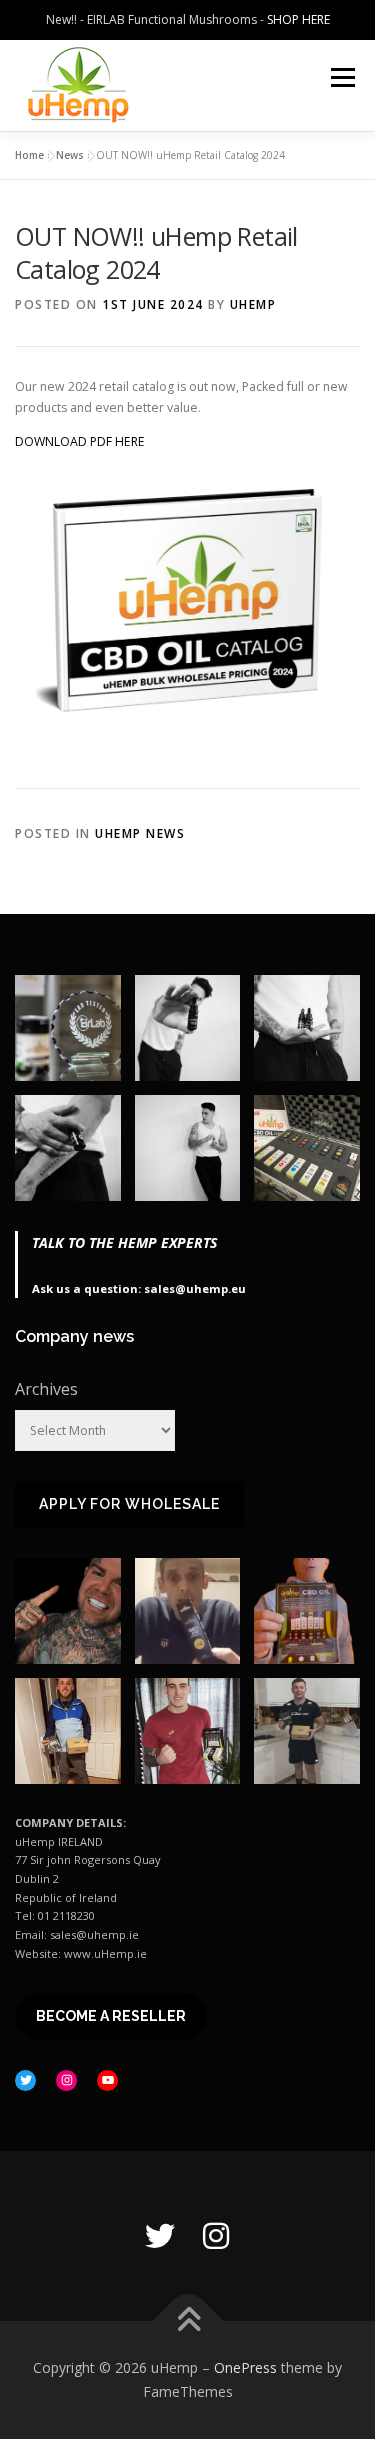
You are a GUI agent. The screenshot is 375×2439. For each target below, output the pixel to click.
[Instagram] (216, 2236)
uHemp (253, 304)
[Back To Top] (187, 2321)
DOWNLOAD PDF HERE (80, 441)
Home (29, 155)
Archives (46, 1389)
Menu (341, 77)
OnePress (245, 2367)
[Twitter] (160, 2236)
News (70, 155)
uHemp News (140, 833)
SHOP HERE (298, 19)
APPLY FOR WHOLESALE (129, 1504)
